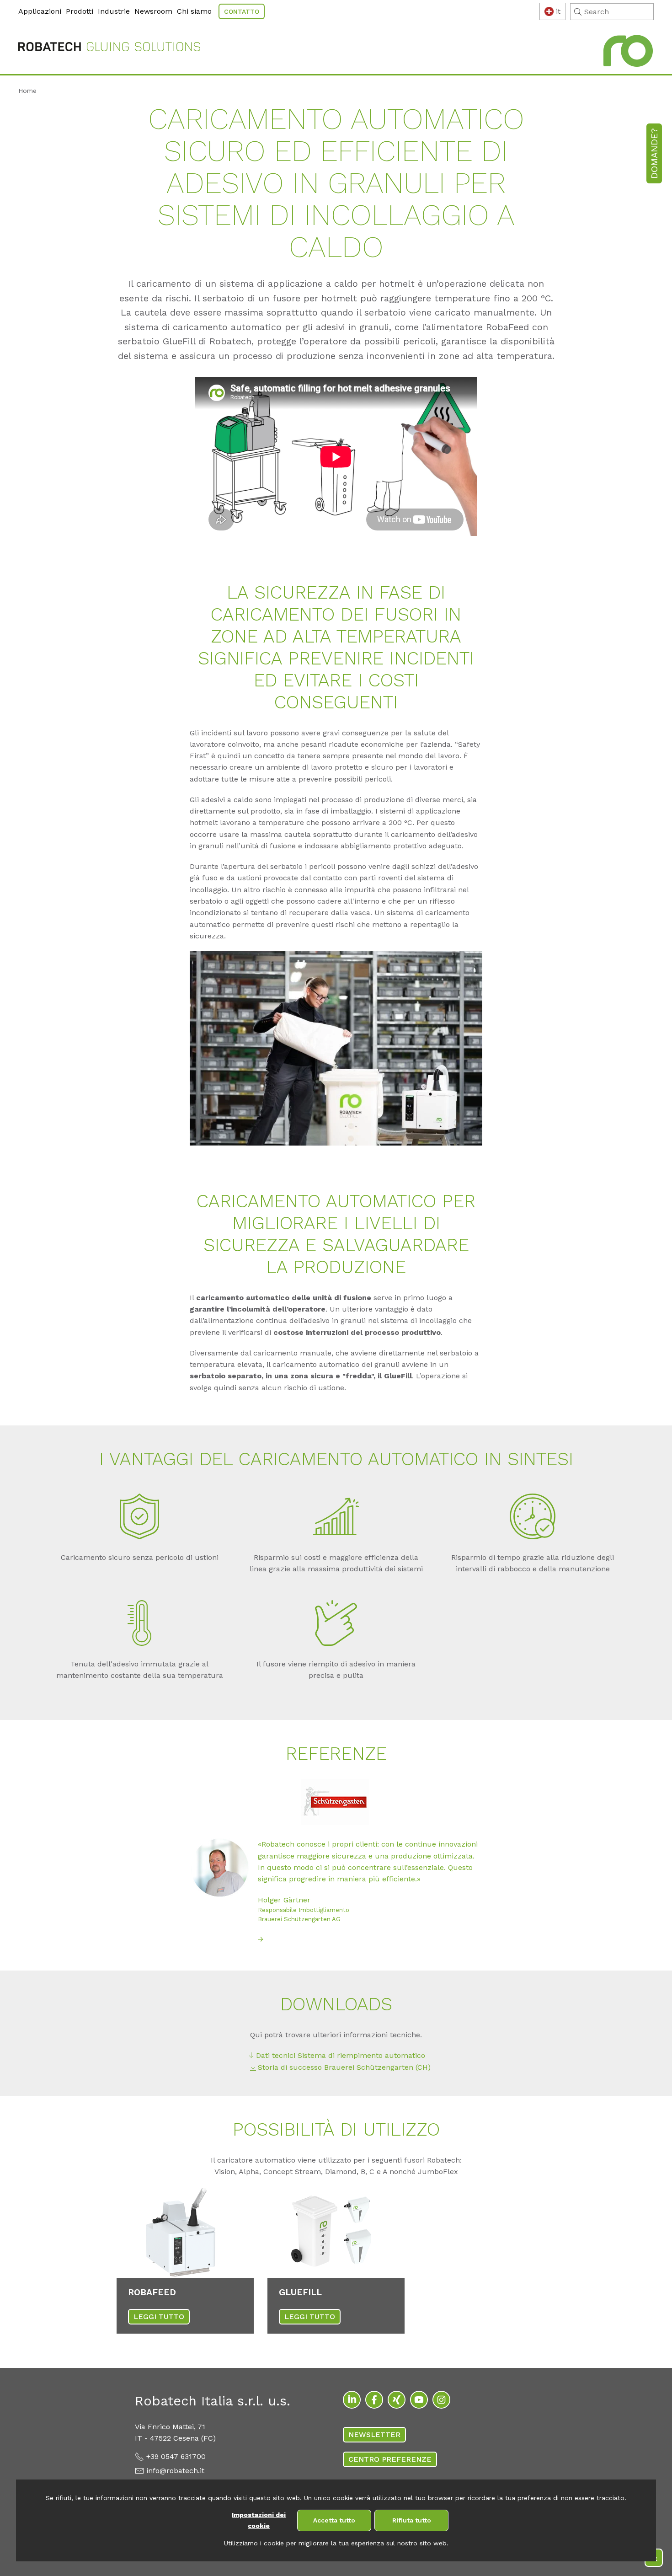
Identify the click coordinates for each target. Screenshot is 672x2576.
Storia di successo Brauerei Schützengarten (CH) (344, 2067)
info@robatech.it (175, 2471)
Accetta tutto (334, 2520)
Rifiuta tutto (412, 2520)
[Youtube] (419, 2400)
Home (27, 91)
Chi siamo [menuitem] (194, 11)
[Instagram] (441, 2400)
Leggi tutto (159, 2316)
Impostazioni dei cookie (259, 2520)
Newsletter (374, 2434)
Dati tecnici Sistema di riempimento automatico (341, 2055)
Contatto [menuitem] (242, 11)
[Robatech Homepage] (109, 48)
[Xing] (397, 2400)
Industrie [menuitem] (114, 11)
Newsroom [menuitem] (153, 11)
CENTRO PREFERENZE (390, 2459)
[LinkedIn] (352, 2400)
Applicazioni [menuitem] (40, 11)
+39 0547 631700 (176, 2456)
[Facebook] (374, 2400)
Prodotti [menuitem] (80, 11)
